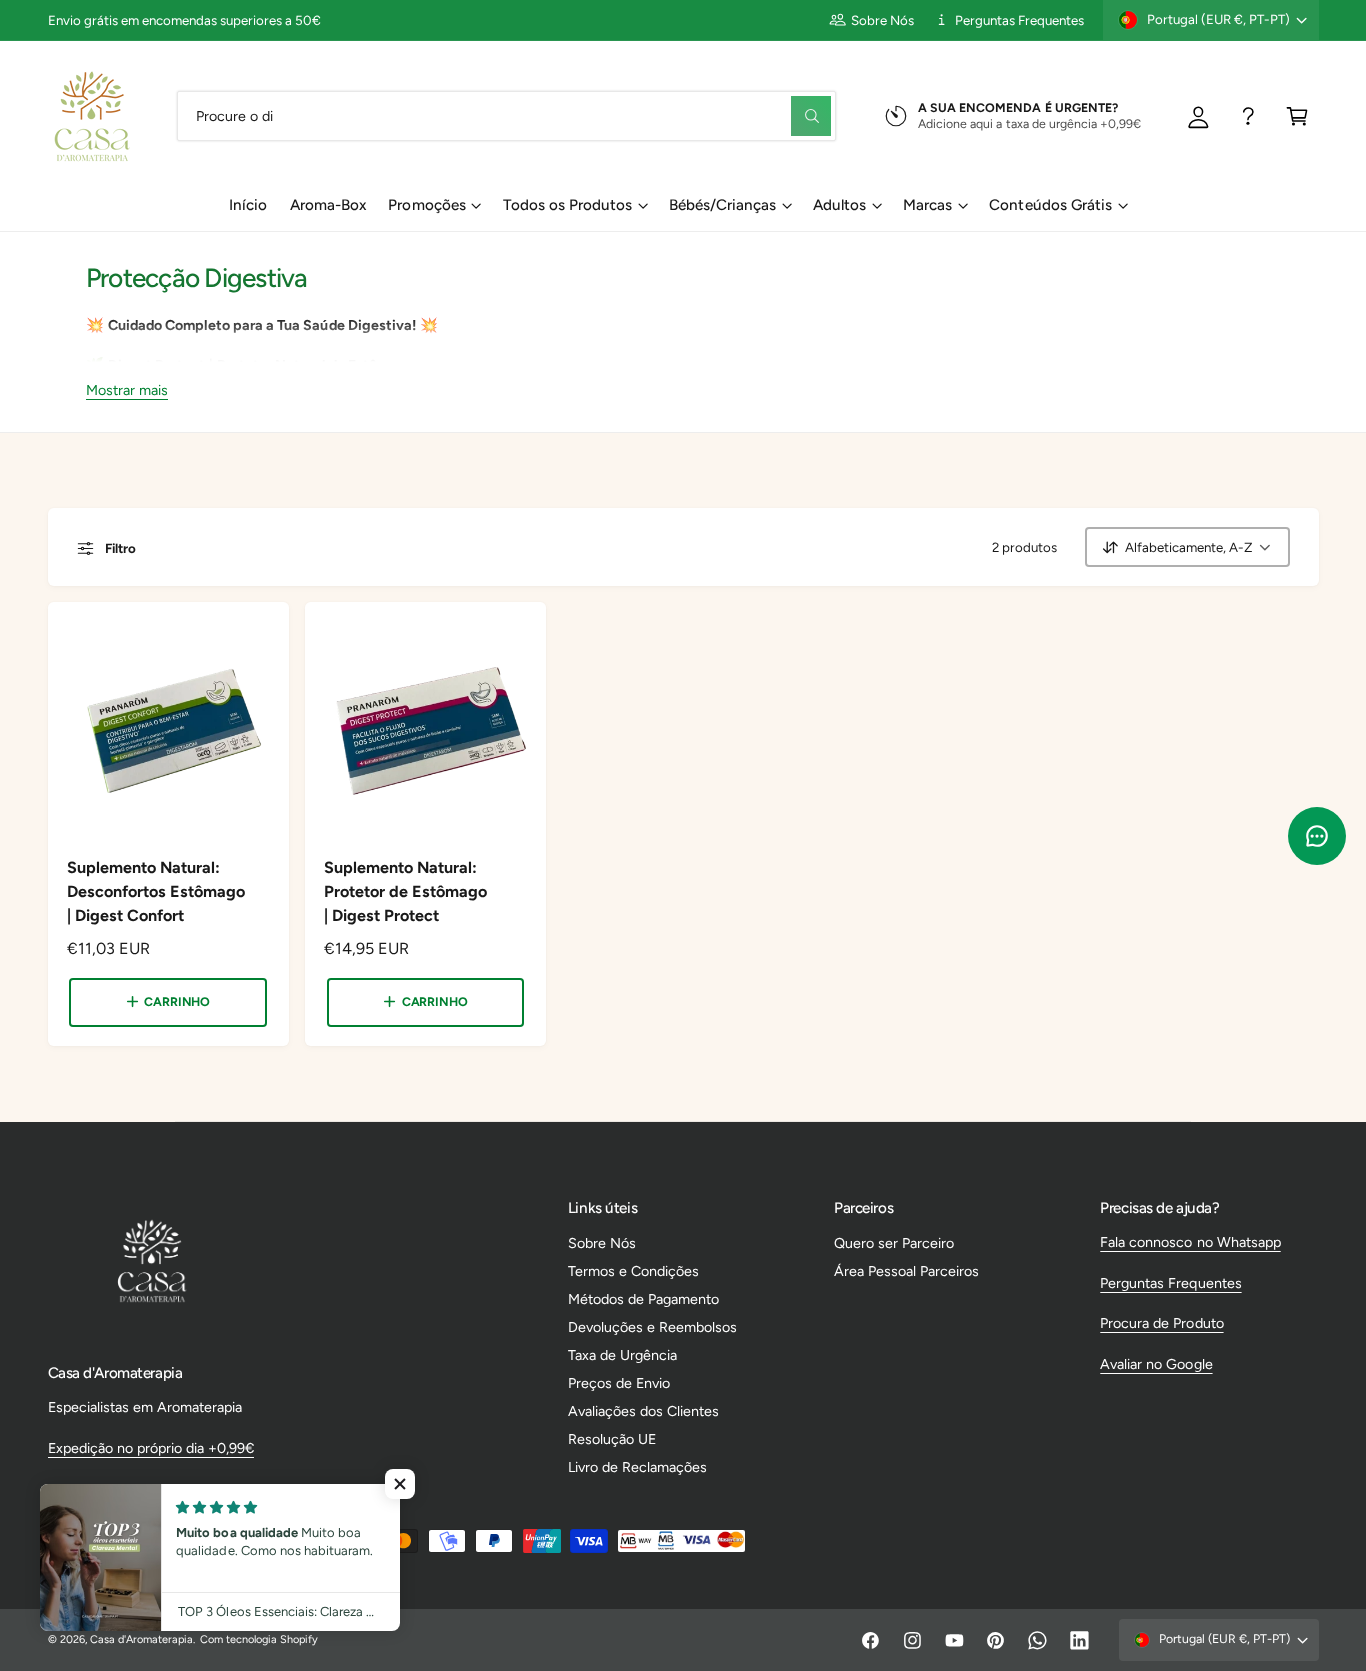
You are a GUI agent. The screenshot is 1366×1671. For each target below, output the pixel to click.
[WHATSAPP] (1248, 115)
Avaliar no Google (1156, 1364)
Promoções (426, 205)
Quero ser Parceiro (894, 1243)
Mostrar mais (127, 389)
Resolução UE (612, 1439)
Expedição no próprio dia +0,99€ (151, 1448)
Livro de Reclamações (637, 1467)
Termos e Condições (633, 1271)
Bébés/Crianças (722, 205)
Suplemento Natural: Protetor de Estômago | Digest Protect (405, 891)
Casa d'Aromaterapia (141, 1639)
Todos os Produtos (567, 205)
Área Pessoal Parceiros (906, 1271)
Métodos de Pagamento (643, 1299)
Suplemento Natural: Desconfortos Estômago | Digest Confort (156, 891)
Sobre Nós (882, 20)
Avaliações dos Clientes (643, 1411)
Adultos (839, 205)
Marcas (927, 205)
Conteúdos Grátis (1050, 205)
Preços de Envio (619, 1383)
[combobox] (506, 115)
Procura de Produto (1161, 1323)
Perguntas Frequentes (1019, 20)
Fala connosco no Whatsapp (1190, 1242)
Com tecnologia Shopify (259, 1639)
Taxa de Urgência (622, 1355)
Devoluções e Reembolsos (652, 1327)
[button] (1297, 115)
